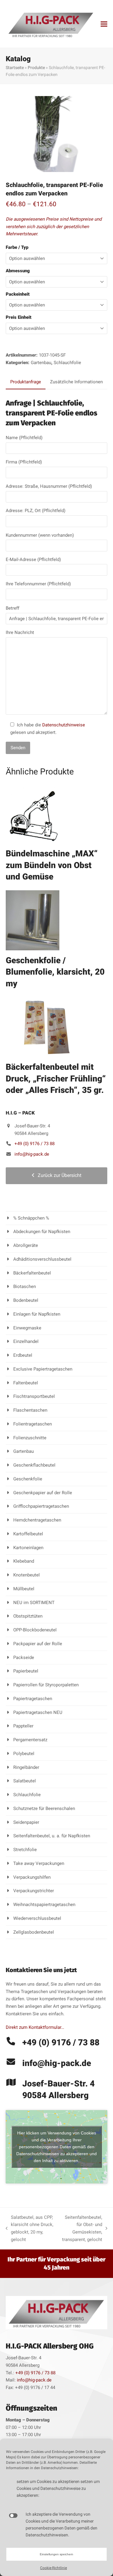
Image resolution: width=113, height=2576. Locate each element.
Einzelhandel (26, 1341)
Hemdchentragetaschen (37, 1520)
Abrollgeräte (26, 1245)
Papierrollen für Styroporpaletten (46, 1685)
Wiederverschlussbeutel (37, 1918)
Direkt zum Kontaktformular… (35, 2027)
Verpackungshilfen (32, 1877)
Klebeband (24, 1561)
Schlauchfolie (67, 363)
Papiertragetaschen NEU (38, 1712)
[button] (104, 24)
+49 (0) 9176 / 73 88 (35, 1144)
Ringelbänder (26, 1767)
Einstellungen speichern (56, 2554)
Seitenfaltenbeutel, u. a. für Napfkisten (52, 1836)
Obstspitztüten (28, 1616)
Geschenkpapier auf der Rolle (43, 1493)
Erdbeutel (23, 1355)
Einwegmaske (27, 1328)
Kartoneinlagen (28, 1548)
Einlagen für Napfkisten (37, 1314)
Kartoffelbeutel (28, 1534)
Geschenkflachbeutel (34, 1465)
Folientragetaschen (33, 1424)
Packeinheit (18, 294)
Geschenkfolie (28, 1479)
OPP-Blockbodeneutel (35, 1630)
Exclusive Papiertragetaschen (43, 1369)
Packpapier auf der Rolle (38, 1644)
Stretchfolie (25, 1850)
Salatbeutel (25, 1781)
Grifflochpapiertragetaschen (41, 1506)
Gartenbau (41, 363)
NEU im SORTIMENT (34, 1603)
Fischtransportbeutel (34, 1396)
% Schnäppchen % (31, 1218)
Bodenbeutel (26, 1300)
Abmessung (18, 271)
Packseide (24, 1658)
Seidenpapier (26, 1822)
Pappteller (23, 1726)
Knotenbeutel (27, 1575)
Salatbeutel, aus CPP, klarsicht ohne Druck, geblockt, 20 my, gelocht (30, 2228)
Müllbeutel (24, 1589)
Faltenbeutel (26, 1383)
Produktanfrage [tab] (26, 382)
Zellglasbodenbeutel (34, 1932)
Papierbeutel (26, 1671)
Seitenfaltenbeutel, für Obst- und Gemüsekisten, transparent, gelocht (81, 2228)
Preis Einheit (19, 317)
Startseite (15, 68)
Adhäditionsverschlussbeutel (42, 1259)
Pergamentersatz (30, 1740)
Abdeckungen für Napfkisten (42, 1232)
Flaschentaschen (30, 1410)
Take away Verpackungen (39, 1863)
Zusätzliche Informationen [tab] (76, 382)
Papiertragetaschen (33, 1699)
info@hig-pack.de (32, 1154)
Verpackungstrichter (34, 1891)
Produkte (36, 68)
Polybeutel (24, 1754)
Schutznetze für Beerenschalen (44, 1808)
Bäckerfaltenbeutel (32, 1273)
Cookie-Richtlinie (53, 2568)
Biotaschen (25, 1286)
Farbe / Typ (17, 247)
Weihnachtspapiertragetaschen (44, 1905)
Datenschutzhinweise (64, 725)
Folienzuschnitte (30, 1438)
